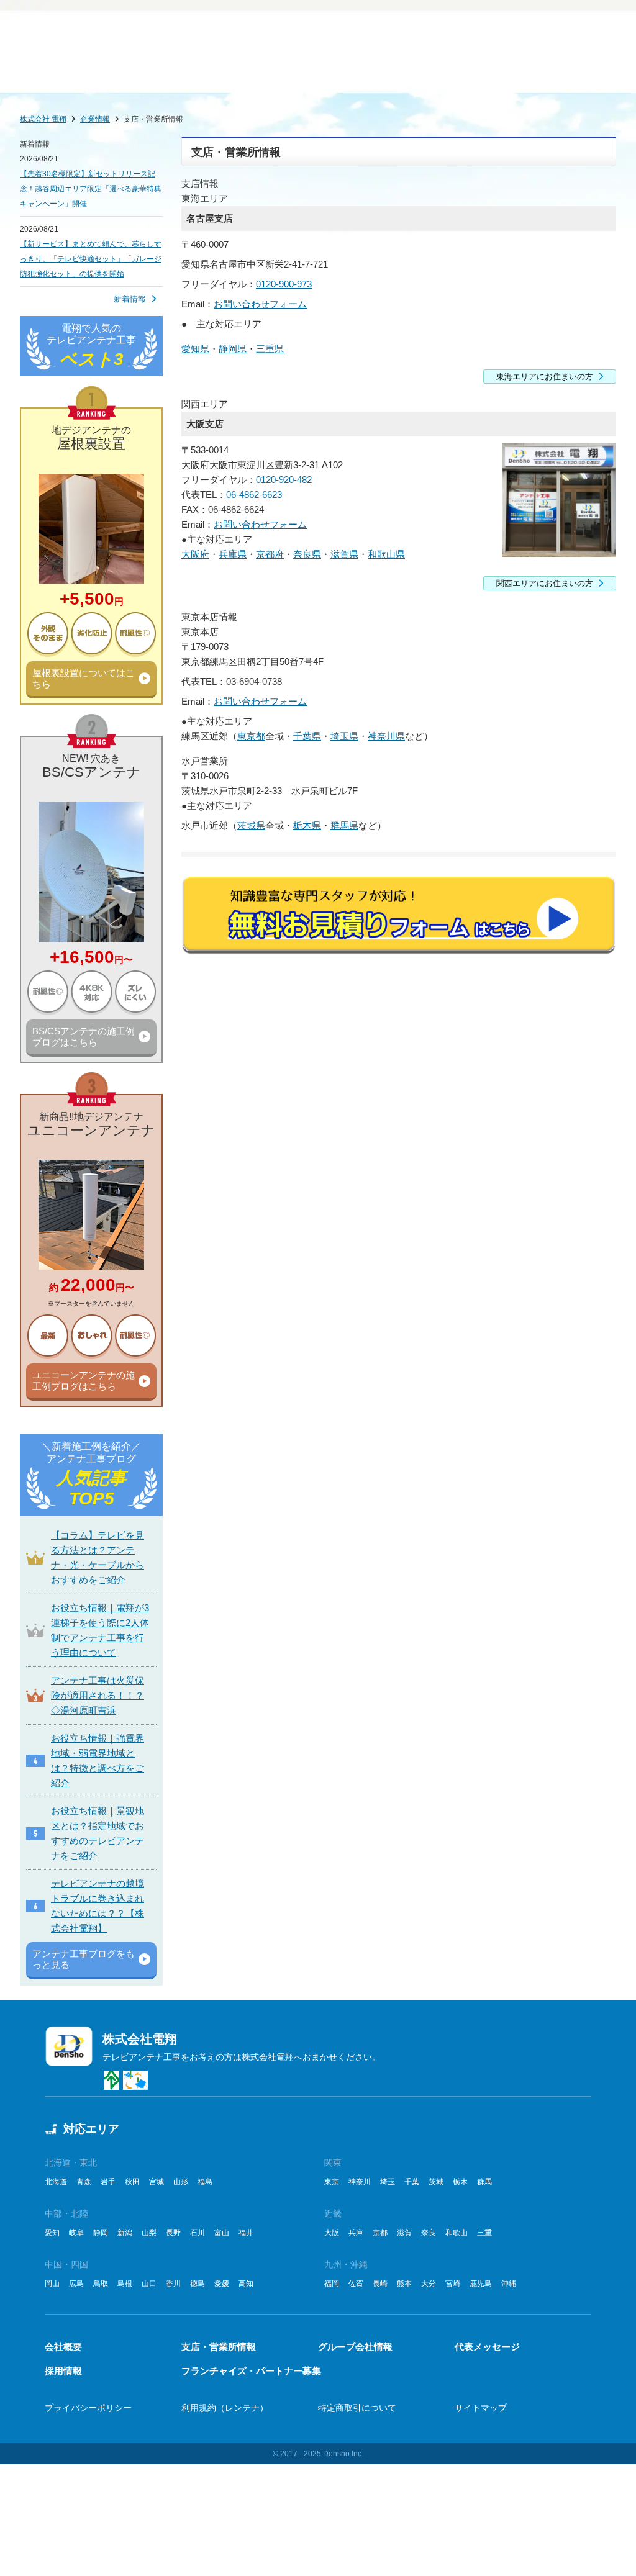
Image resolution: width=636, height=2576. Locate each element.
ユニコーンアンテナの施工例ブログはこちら (84, 1381)
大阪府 (195, 554)
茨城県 (251, 825)
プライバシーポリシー (88, 2408)
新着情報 (130, 299)
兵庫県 (233, 554)
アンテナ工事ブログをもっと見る (84, 1959)
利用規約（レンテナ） (225, 2408)
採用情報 (63, 2371)
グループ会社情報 (355, 2347)
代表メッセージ (487, 2347)
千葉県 (307, 736)
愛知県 (195, 349)
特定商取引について (357, 2408)
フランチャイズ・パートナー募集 (251, 2371)
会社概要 (63, 2347)
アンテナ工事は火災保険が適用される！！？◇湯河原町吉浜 (98, 1695)
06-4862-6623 (254, 495)
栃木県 (307, 825)
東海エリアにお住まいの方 (545, 377)
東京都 (251, 736)
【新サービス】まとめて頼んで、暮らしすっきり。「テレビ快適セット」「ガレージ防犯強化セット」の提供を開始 (91, 259)
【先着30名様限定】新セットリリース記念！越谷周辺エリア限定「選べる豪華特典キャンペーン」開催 (91, 189)
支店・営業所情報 (219, 2347)
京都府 (270, 554)
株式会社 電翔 (43, 119)
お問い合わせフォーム (260, 304)
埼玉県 (344, 736)
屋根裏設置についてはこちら (84, 678)
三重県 (270, 349)
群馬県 (344, 825)
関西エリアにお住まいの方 (545, 583)
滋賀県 (344, 554)
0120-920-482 (284, 480)
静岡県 (233, 349)
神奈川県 (386, 736)
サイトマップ (481, 2408)
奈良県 (307, 554)
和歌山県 (386, 554)
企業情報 (95, 119)
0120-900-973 (284, 284)
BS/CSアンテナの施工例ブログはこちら (84, 1037)
